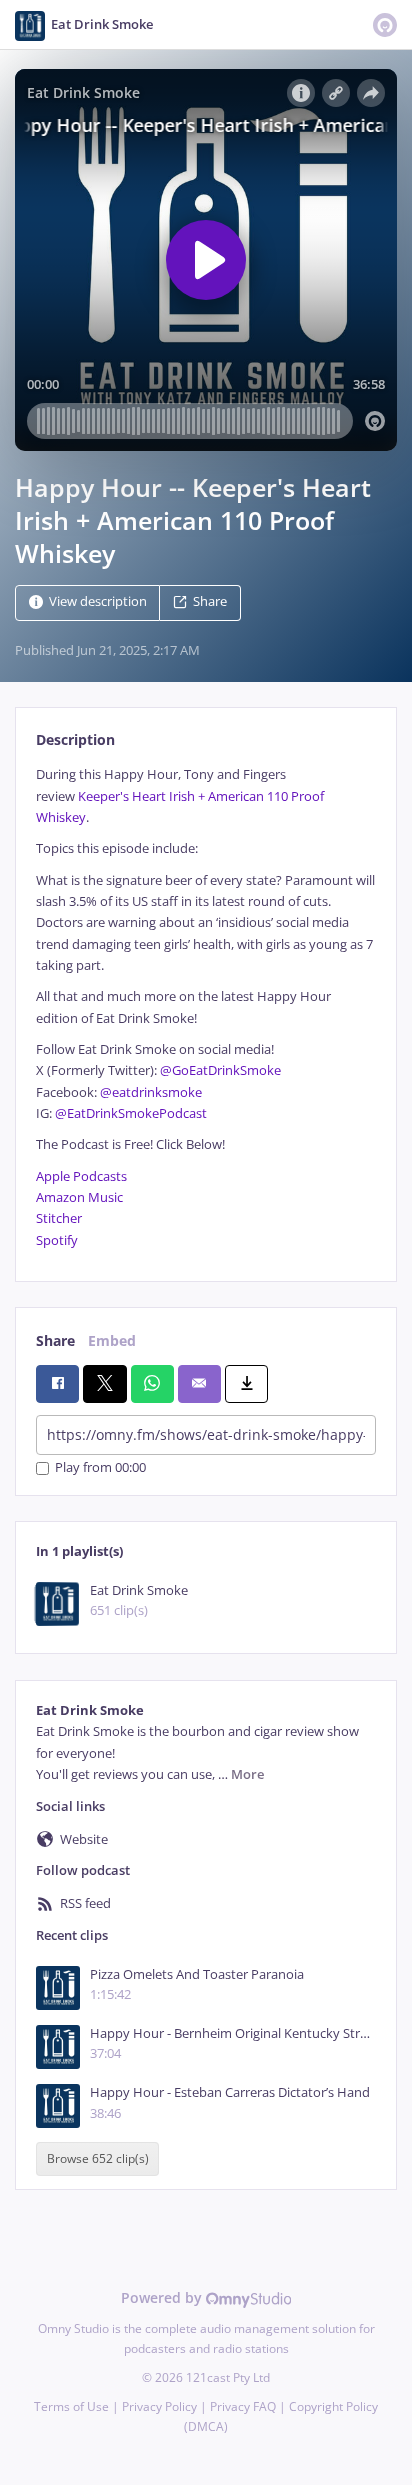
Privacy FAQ (243, 2406)
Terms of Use (71, 2406)
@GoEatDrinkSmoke (220, 1070)
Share (210, 602)
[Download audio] (246, 1384)
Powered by (163, 2297)
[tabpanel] (206, 1007)
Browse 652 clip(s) (98, 2159)
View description (98, 602)
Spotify (57, 1240)
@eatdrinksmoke (151, 1092)
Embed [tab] (112, 1340)
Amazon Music (79, 1197)
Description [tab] (75, 739)
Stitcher (59, 1218)
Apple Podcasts (81, 1176)
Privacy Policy (159, 2406)
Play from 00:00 (100, 1468)
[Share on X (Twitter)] (104, 1384)
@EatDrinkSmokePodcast (131, 1113)
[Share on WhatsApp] (152, 1384)
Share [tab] (55, 1340)
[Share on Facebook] (57, 1384)
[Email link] (199, 1384)
